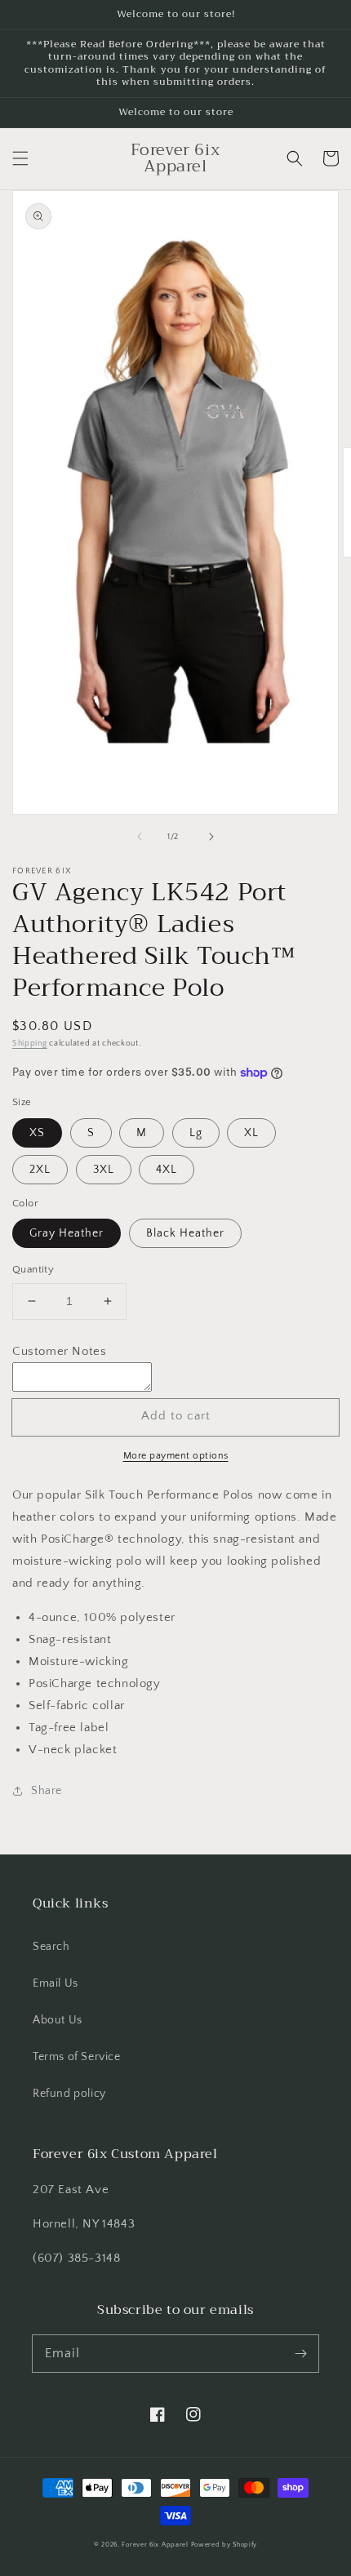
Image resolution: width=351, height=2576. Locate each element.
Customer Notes (59, 1351)
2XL (40, 1170)
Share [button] (47, 1791)
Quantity (33, 1269)
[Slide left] (140, 837)
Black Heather (185, 1233)
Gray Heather (67, 1233)
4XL (167, 1170)
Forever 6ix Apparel (155, 2545)
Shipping (30, 1044)
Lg (196, 1133)
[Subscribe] (300, 2353)
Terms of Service (77, 2057)
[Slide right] (211, 837)
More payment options (176, 1456)
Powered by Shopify (224, 2545)
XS (37, 1133)
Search (51, 1947)
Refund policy (69, 2094)
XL (251, 1133)
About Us (58, 2020)
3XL (104, 1170)
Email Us (56, 1983)
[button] (20, 158)
